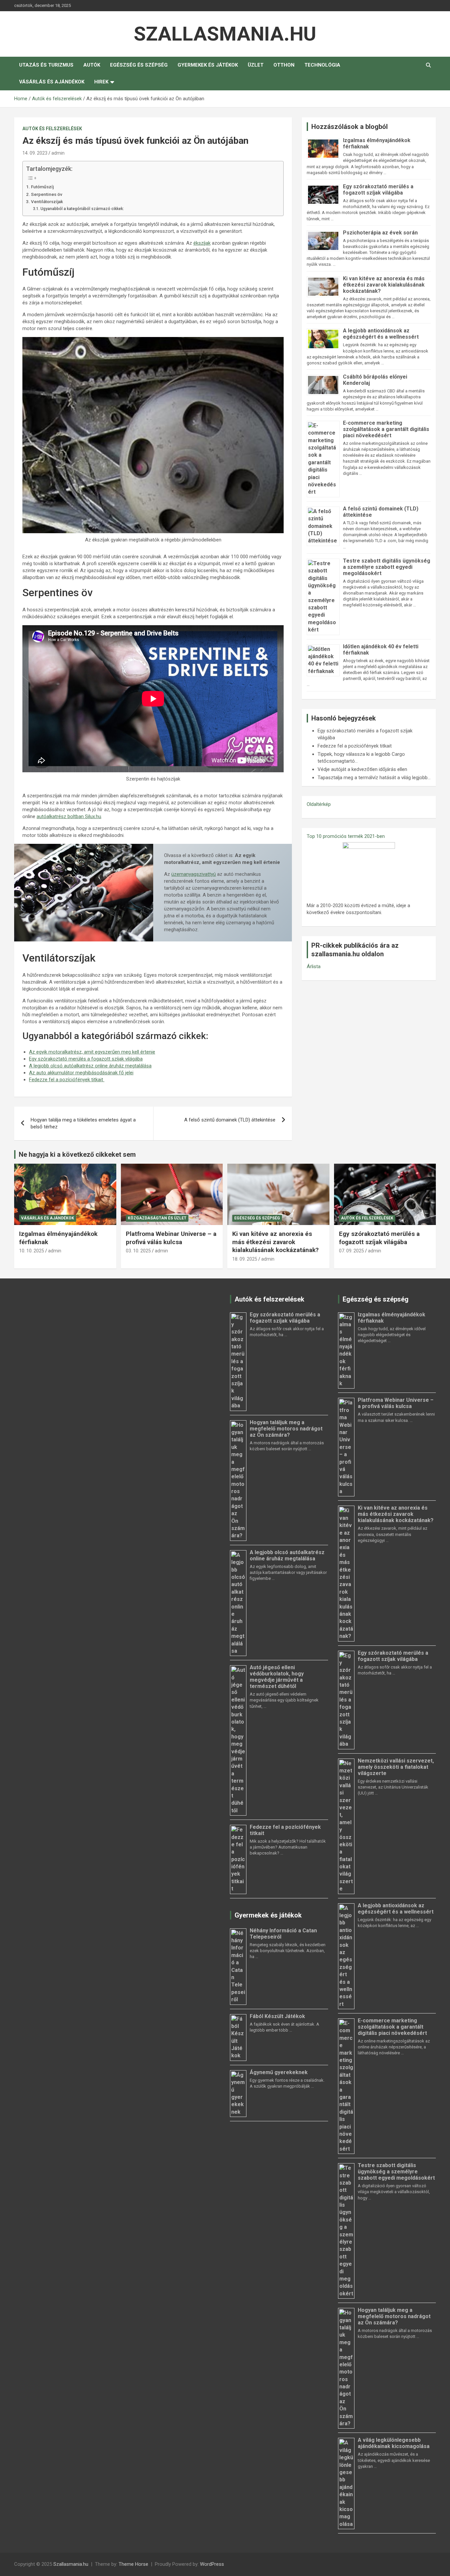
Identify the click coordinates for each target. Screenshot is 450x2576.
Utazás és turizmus (46, 65)
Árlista (314, 966)
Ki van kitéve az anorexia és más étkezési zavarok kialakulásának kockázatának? (384, 285)
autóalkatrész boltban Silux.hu (69, 816)
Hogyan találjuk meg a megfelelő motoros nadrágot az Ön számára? (286, 1429)
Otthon (284, 65)
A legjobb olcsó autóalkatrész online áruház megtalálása (90, 1066)
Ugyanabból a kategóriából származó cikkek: (82, 209)
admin (58, 153)
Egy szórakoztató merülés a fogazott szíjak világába (86, 1059)
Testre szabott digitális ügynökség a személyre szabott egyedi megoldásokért (387, 567)
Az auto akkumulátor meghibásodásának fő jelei (81, 1073)
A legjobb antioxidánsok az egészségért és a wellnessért (381, 334)
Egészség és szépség (139, 65)
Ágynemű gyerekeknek (279, 2072)
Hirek (101, 82)
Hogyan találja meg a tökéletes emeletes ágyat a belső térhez (83, 1123)
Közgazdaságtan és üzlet (157, 1218)
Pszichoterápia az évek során (380, 233)
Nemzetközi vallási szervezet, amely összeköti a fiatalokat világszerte (396, 1767)
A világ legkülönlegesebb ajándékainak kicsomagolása (394, 2443)
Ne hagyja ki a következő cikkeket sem (77, 1154)
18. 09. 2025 (245, 1259)
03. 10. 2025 (138, 1251)
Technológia (322, 65)
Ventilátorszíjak (47, 201)
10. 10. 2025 (32, 1251)
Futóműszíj (42, 187)
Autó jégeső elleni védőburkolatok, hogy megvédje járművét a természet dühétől (277, 1677)
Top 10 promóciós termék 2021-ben (346, 836)
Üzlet (256, 65)
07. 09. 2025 (352, 1251)
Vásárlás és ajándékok (52, 82)
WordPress (212, 2564)
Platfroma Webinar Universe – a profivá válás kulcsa (171, 1238)
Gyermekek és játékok (208, 65)
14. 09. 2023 (35, 153)
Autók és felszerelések (52, 129)
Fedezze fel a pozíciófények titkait (67, 1080)
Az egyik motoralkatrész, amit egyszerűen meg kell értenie (92, 1052)
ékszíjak (202, 243)
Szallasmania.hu (225, 34)
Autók (92, 65)
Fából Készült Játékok (277, 2016)
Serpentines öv (47, 194)
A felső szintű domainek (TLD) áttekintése (230, 1120)
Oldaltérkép (319, 804)
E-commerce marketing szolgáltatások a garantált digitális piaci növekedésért (386, 429)
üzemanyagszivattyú (194, 874)
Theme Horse (133, 2564)
